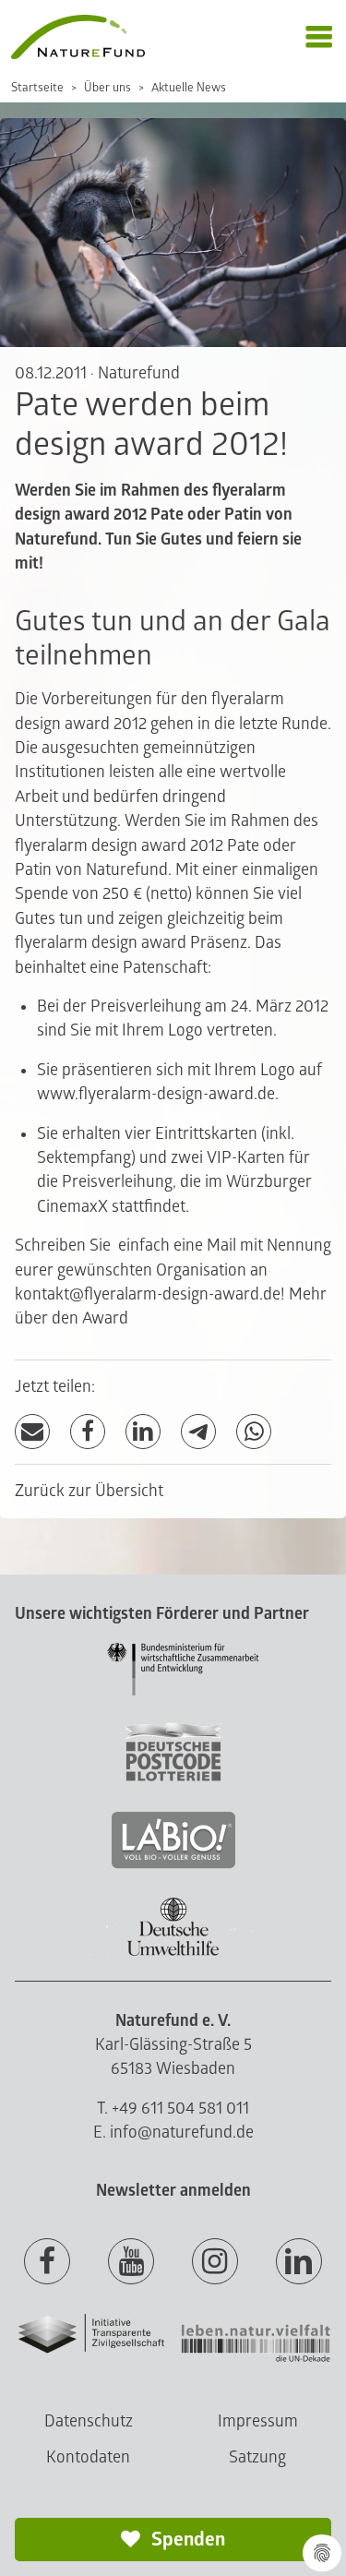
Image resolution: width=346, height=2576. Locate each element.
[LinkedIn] (143, 1432)
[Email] (32, 1432)
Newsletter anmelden (173, 2191)
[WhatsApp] (254, 1432)
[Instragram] (215, 2262)
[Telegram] (198, 1432)
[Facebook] (88, 1432)
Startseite (37, 88)
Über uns (107, 88)
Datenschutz (89, 2421)
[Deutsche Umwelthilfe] (173, 1953)
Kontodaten (88, 2457)
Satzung (257, 2457)
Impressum (258, 2421)
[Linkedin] (299, 2262)
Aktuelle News (189, 88)
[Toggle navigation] (319, 37)
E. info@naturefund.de (173, 2133)
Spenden (186, 2540)
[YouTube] (131, 2262)
